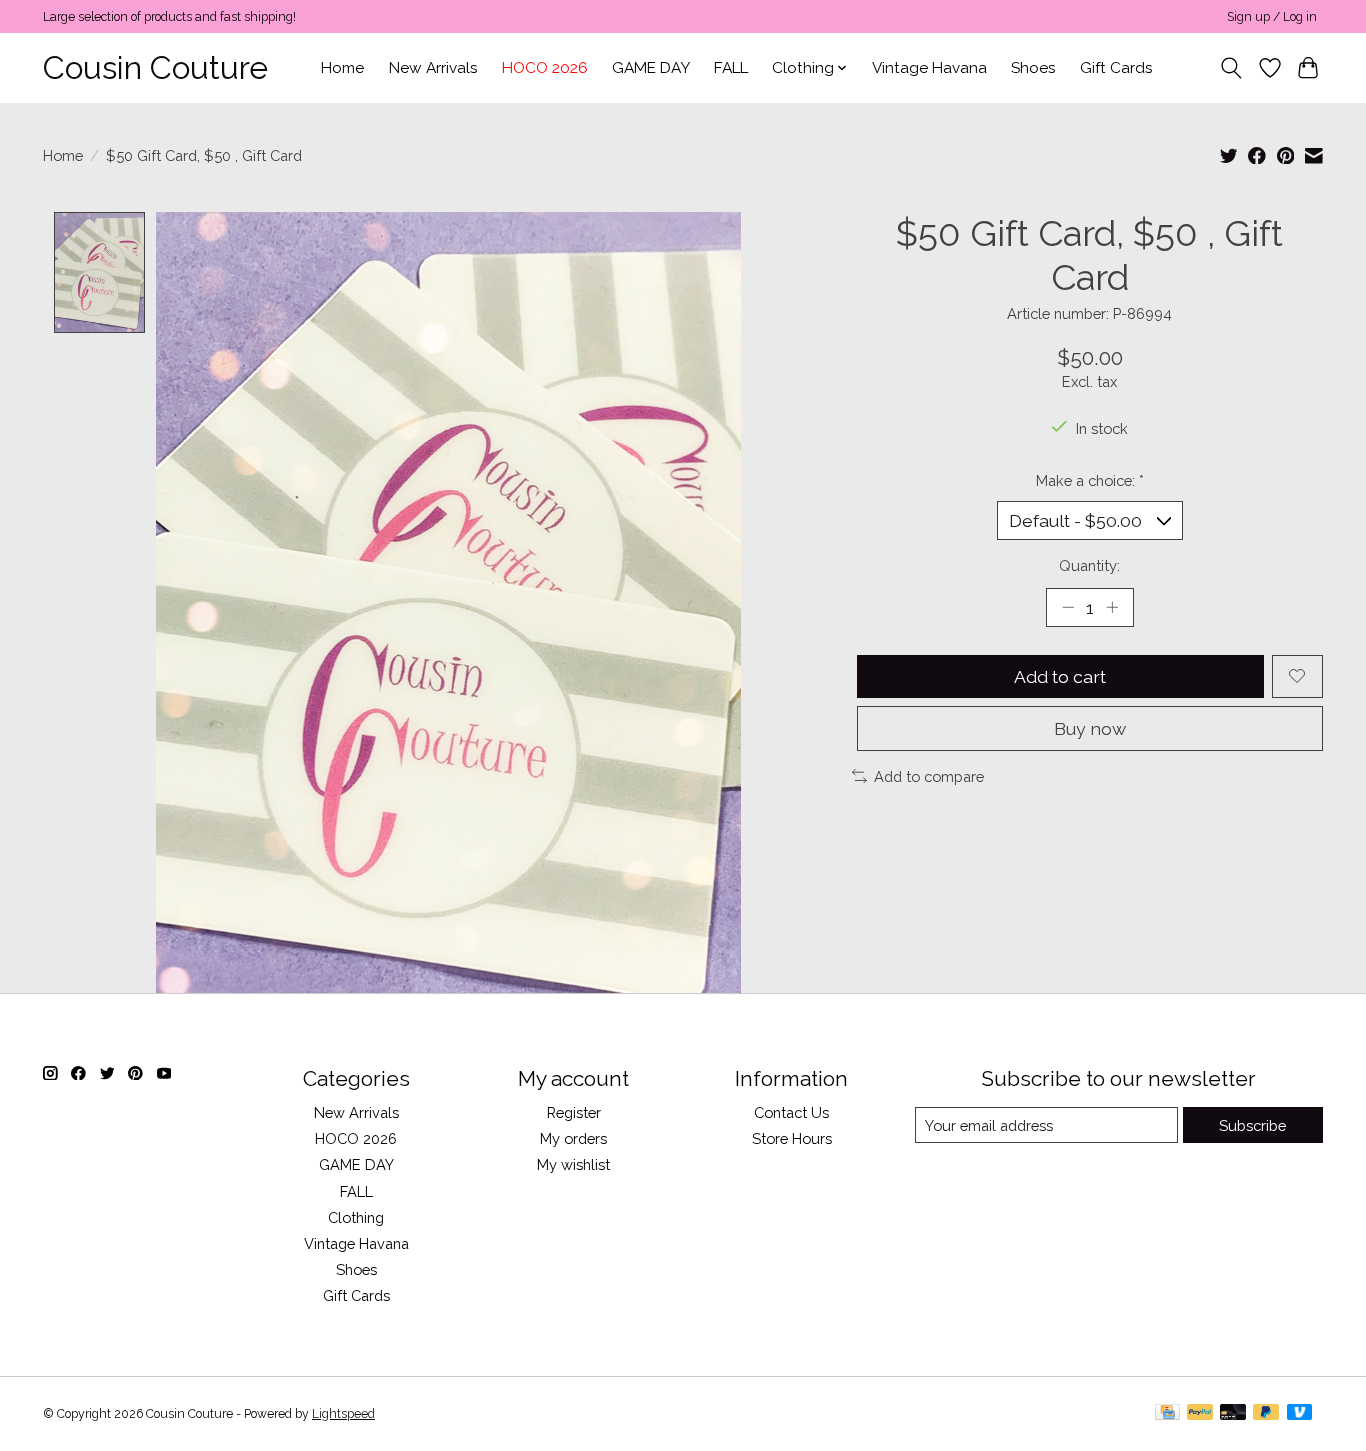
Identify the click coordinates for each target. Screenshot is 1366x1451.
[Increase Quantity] (1112, 607)
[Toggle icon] (1231, 68)
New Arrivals (433, 68)
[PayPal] (1200, 1413)
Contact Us (791, 1112)
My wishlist (573, 1164)
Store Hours (792, 1138)
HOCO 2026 (545, 68)
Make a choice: (1090, 480)
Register (574, 1112)
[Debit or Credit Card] (1233, 1413)
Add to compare (929, 776)
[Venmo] (1300, 1413)
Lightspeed (343, 1414)
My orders (573, 1138)
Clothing (356, 1217)
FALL (731, 68)
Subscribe (1252, 1125)
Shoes (1033, 68)
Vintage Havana (929, 68)
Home (342, 68)
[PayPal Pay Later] (1266, 1413)
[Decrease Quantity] (1068, 607)
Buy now (1090, 728)
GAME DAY (651, 68)
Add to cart (1060, 676)
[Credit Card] (1167, 1413)
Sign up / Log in (1272, 17)
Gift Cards (1116, 68)
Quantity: (1089, 565)
